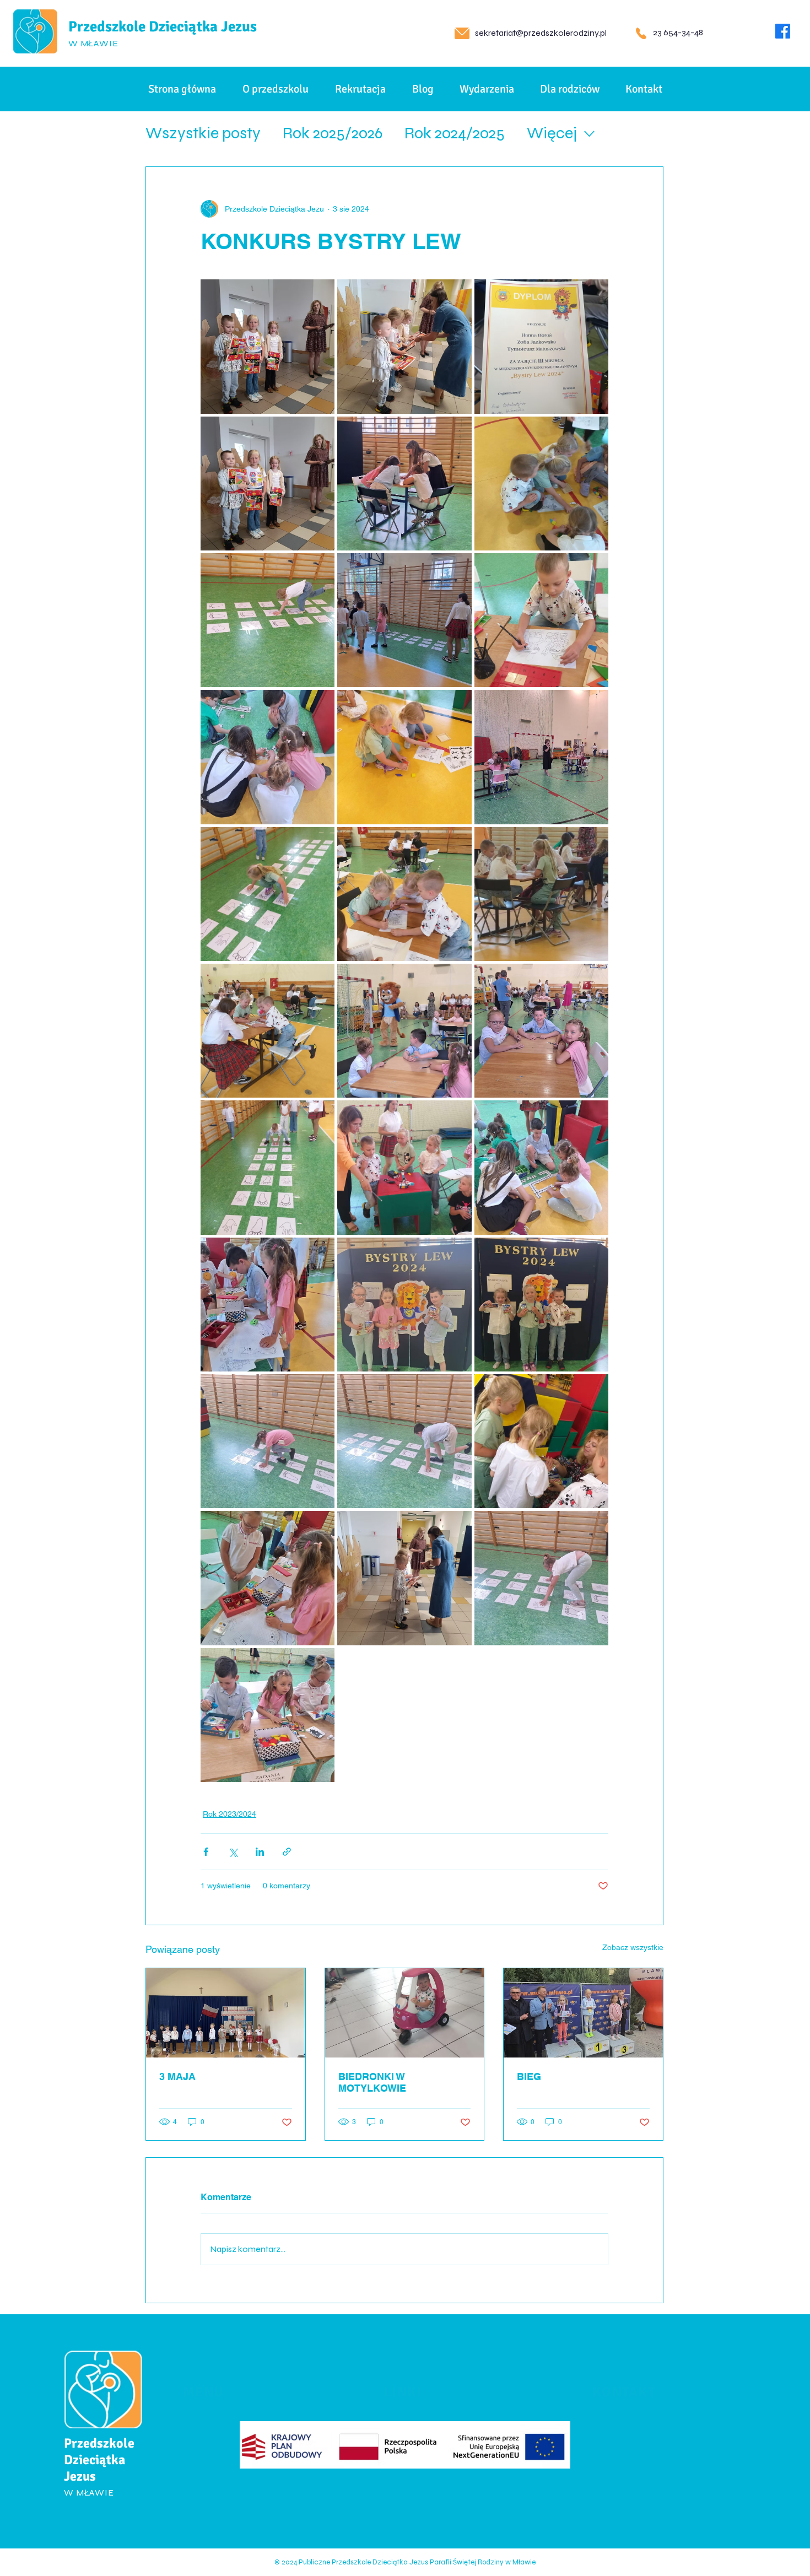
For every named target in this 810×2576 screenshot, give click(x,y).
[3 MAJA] (226, 2013)
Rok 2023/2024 (229, 1814)
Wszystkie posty (203, 133)
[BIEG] (583, 2013)
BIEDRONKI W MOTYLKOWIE (372, 2082)
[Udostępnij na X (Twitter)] (233, 1852)
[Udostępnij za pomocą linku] (287, 1852)
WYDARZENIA (214, 2486)
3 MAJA (177, 2077)
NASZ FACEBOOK (426, 2391)
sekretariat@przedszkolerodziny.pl (541, 33)
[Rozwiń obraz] (268, 346)
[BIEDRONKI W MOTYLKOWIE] (405, 2013)
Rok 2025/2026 (333, 133)
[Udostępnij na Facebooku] (206, 1852)
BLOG (196, 2462)
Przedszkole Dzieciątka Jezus (163, 27)
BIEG (529, 2077)
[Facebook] (783, 31)
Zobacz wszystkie (633, 1947)
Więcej (552, 133)
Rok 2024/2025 (455, 133)
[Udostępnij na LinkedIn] (260, 1852)
